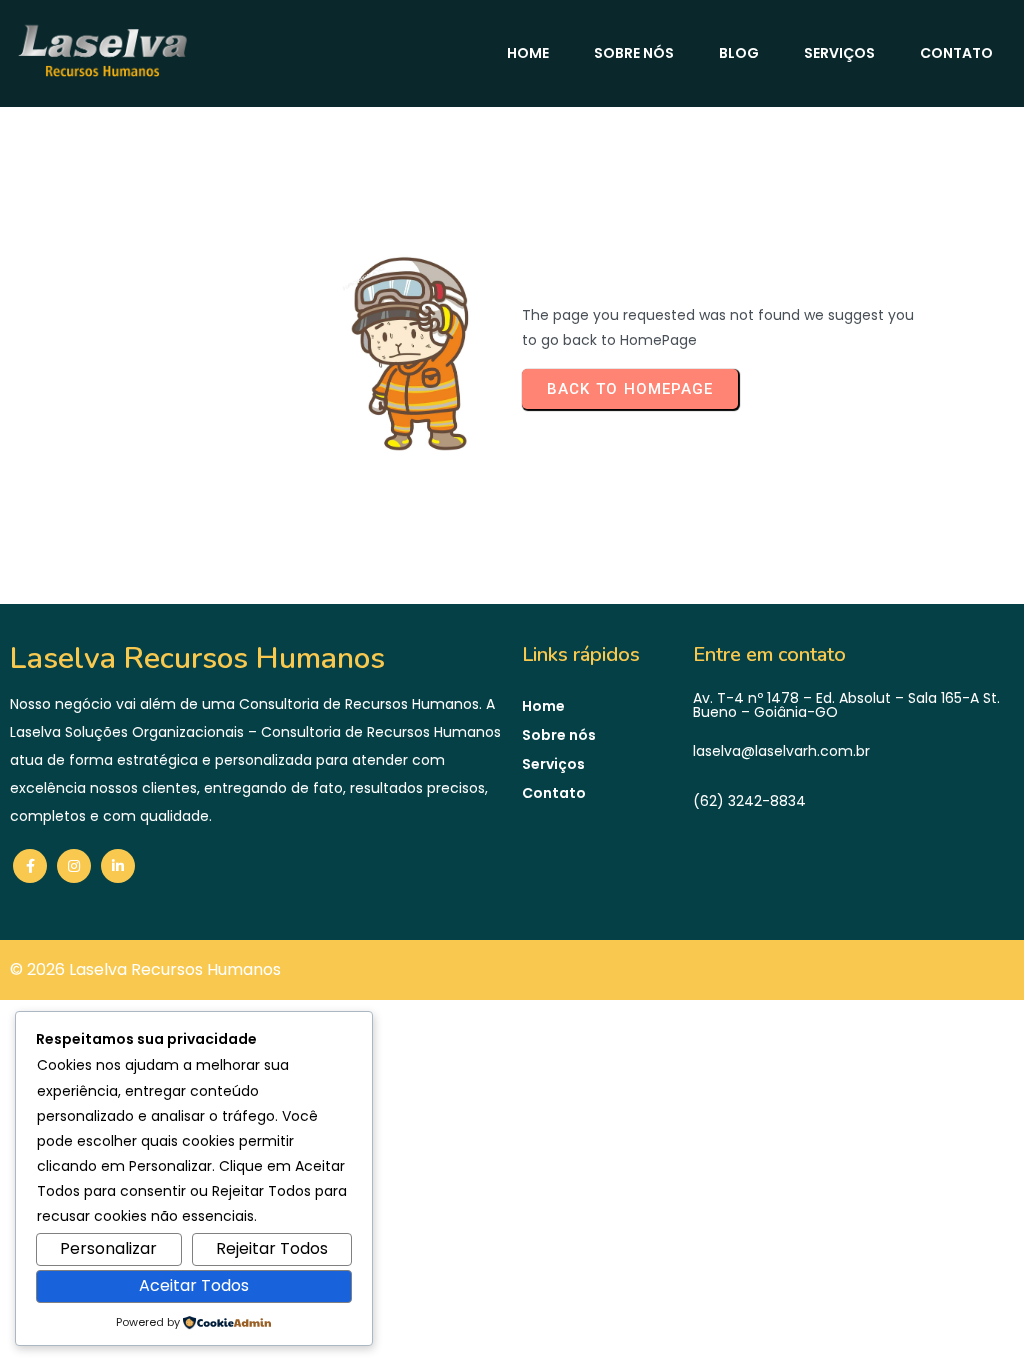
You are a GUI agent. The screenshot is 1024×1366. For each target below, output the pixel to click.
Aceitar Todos (194, 1285)
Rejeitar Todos (272, 1248)
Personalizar (108, 1248)
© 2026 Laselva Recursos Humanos (145, 969)
